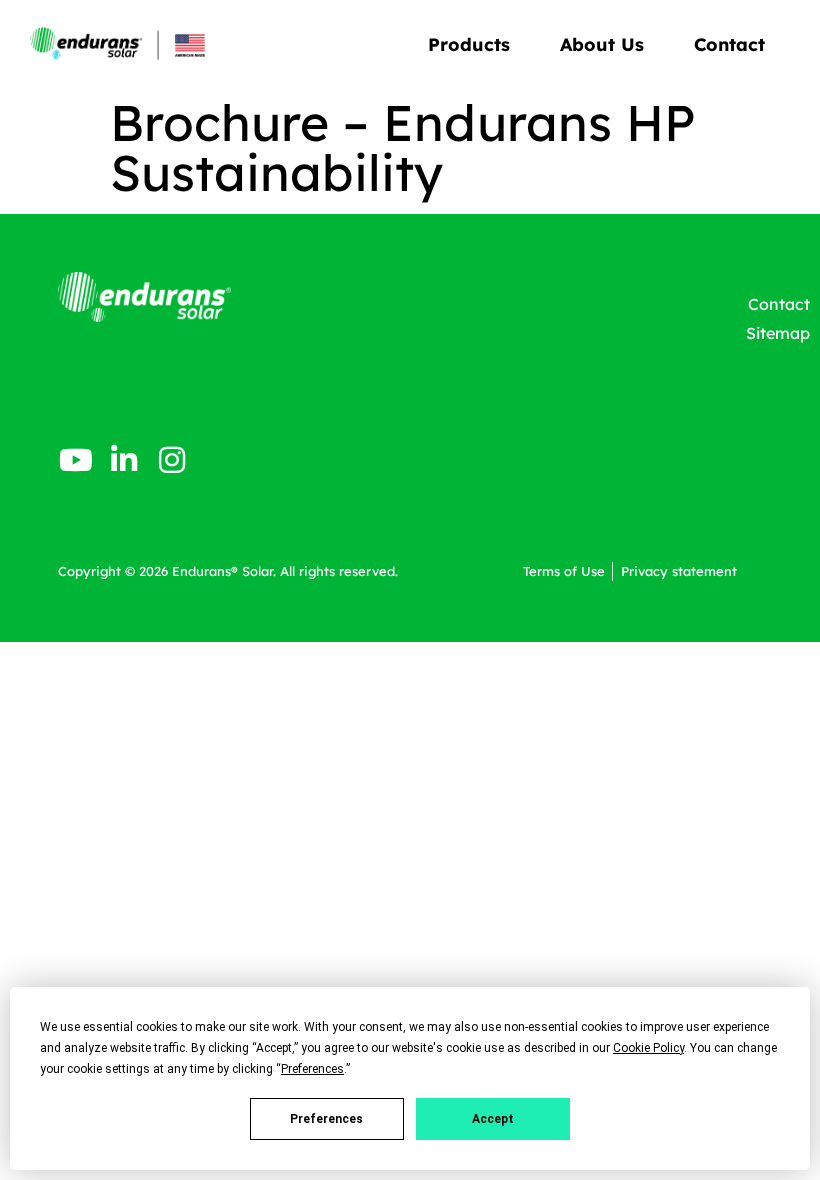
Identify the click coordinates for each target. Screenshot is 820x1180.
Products (469, 44)
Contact (729, 44)
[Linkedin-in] (124, 460)
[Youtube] (76, 460)
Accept (493, 1119)
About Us (602, 44)
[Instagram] (172, 460)
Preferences (326, 1119)
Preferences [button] (312, 1069)
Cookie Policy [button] (648, 1048)
